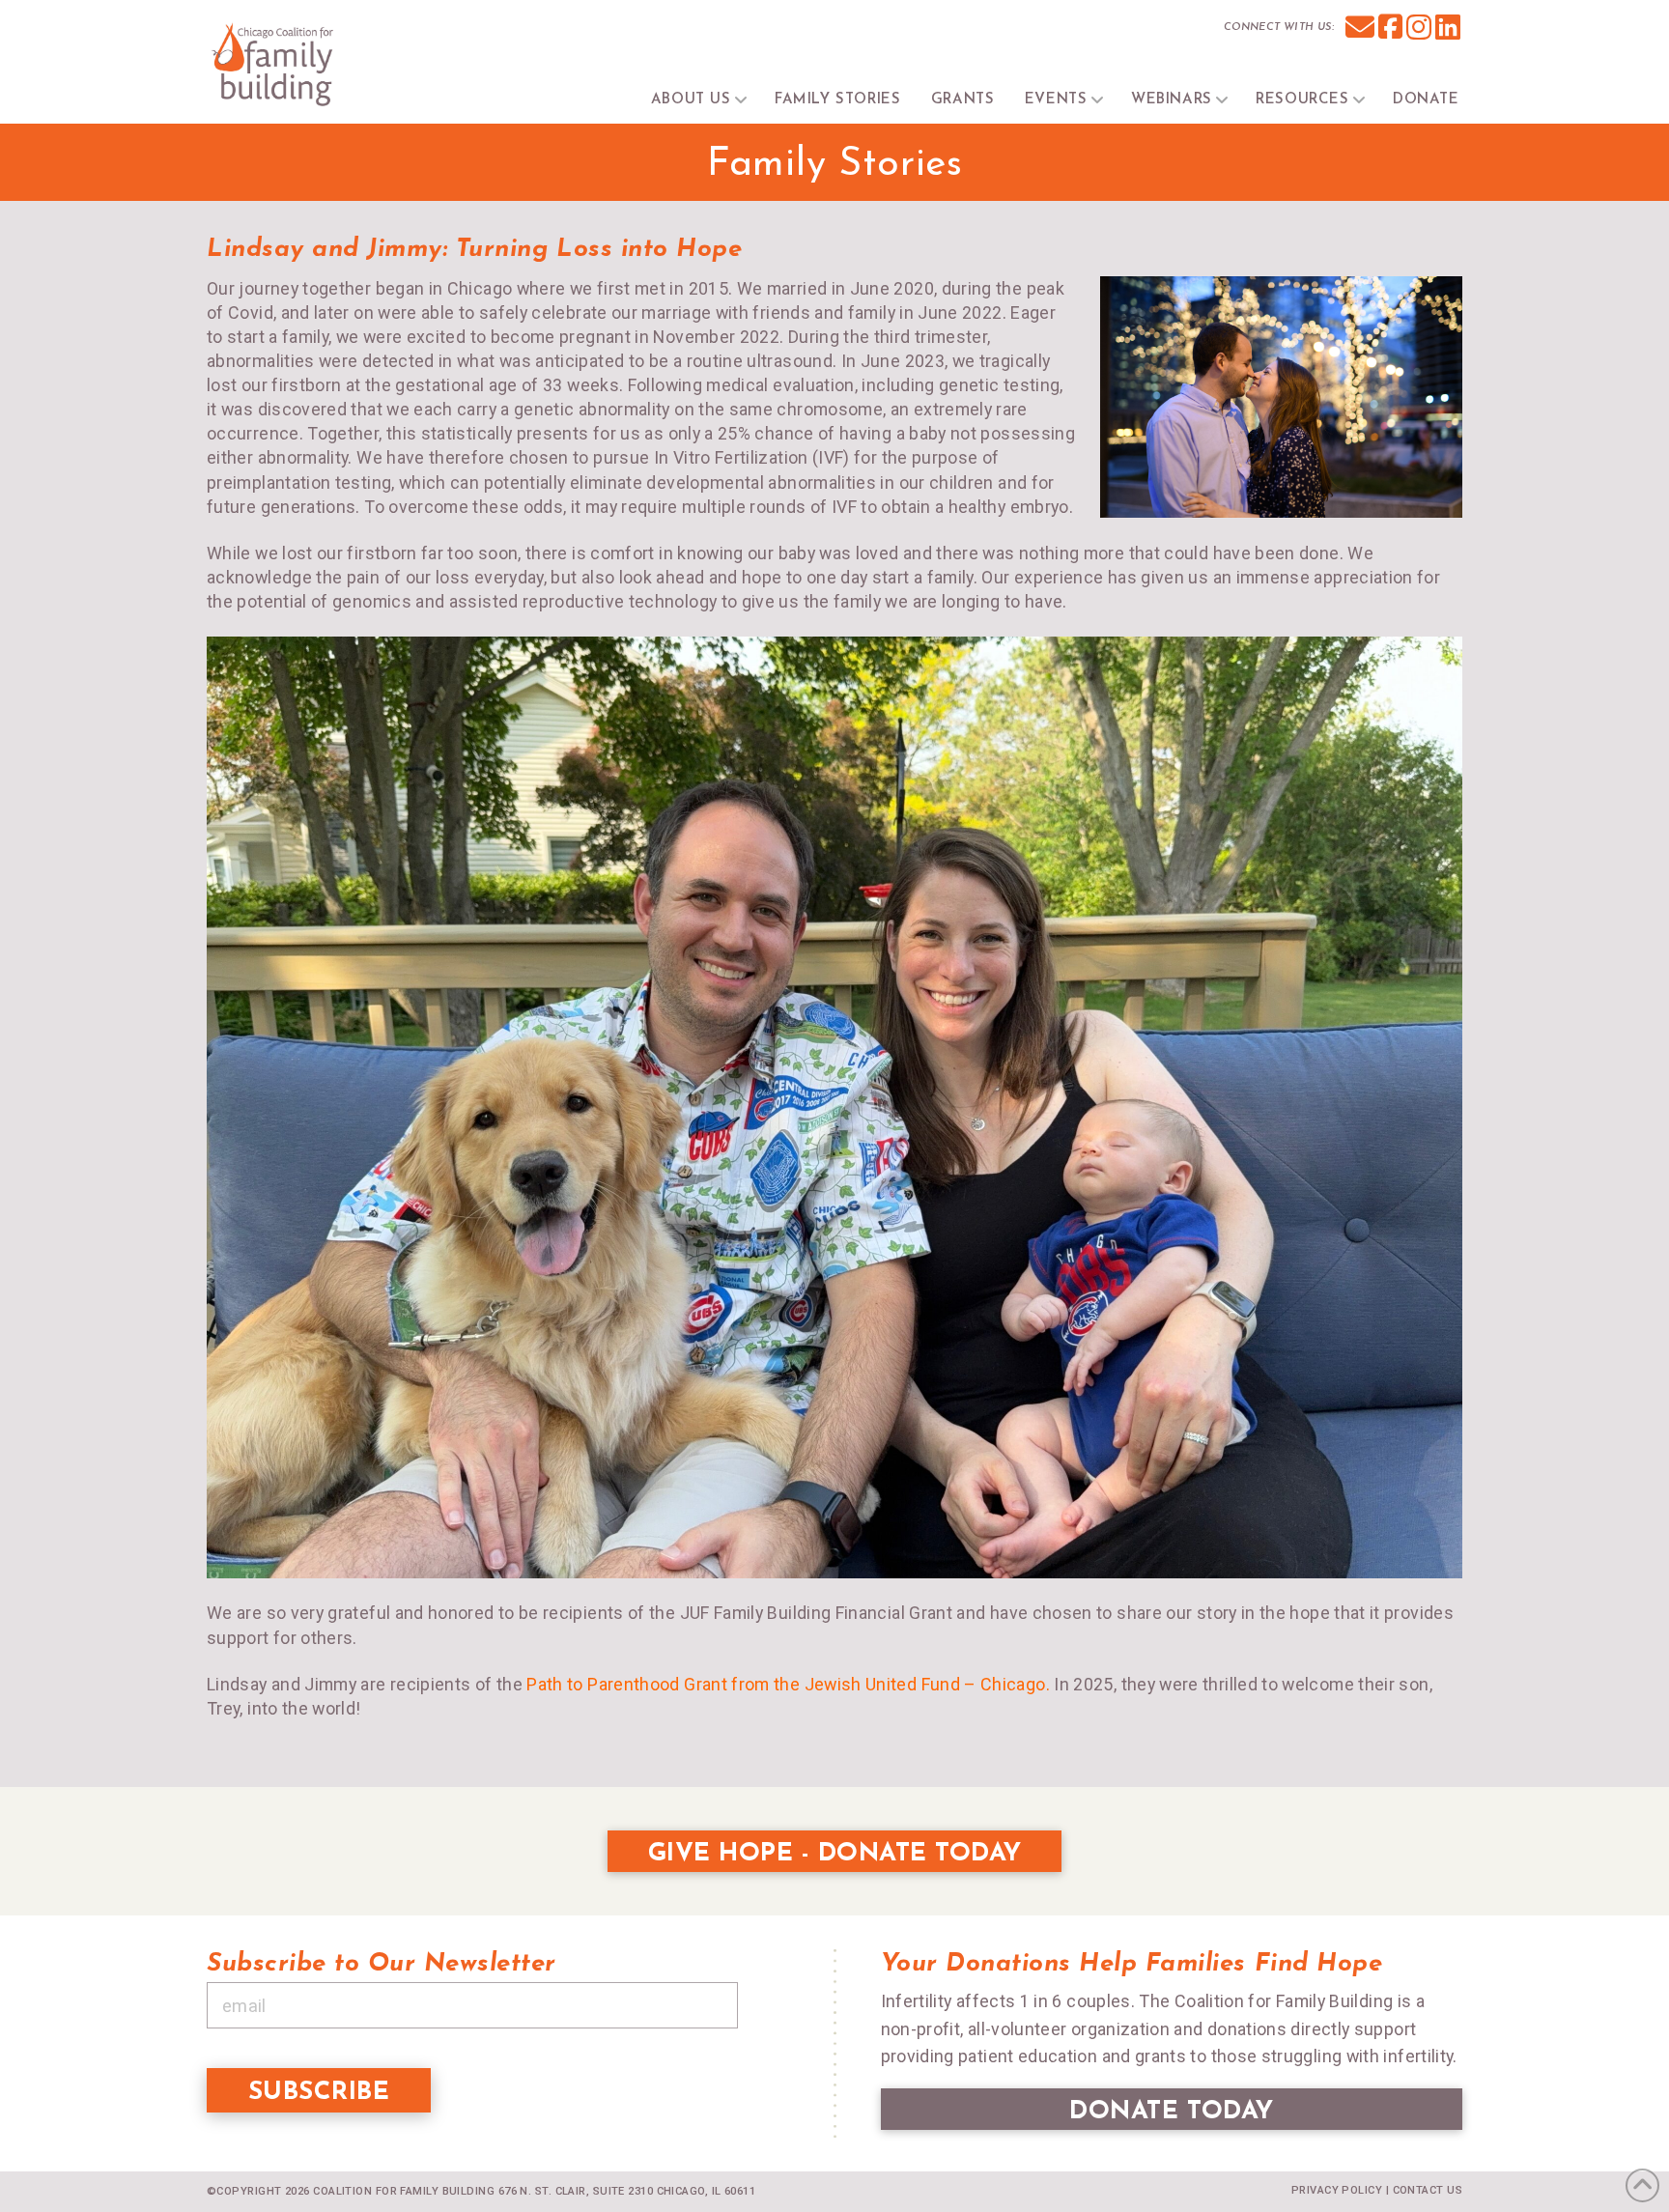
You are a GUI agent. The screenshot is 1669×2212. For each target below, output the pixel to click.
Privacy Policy (1337, 2190)
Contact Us (1428, 2190)
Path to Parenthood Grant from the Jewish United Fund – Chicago (786, 1684)
